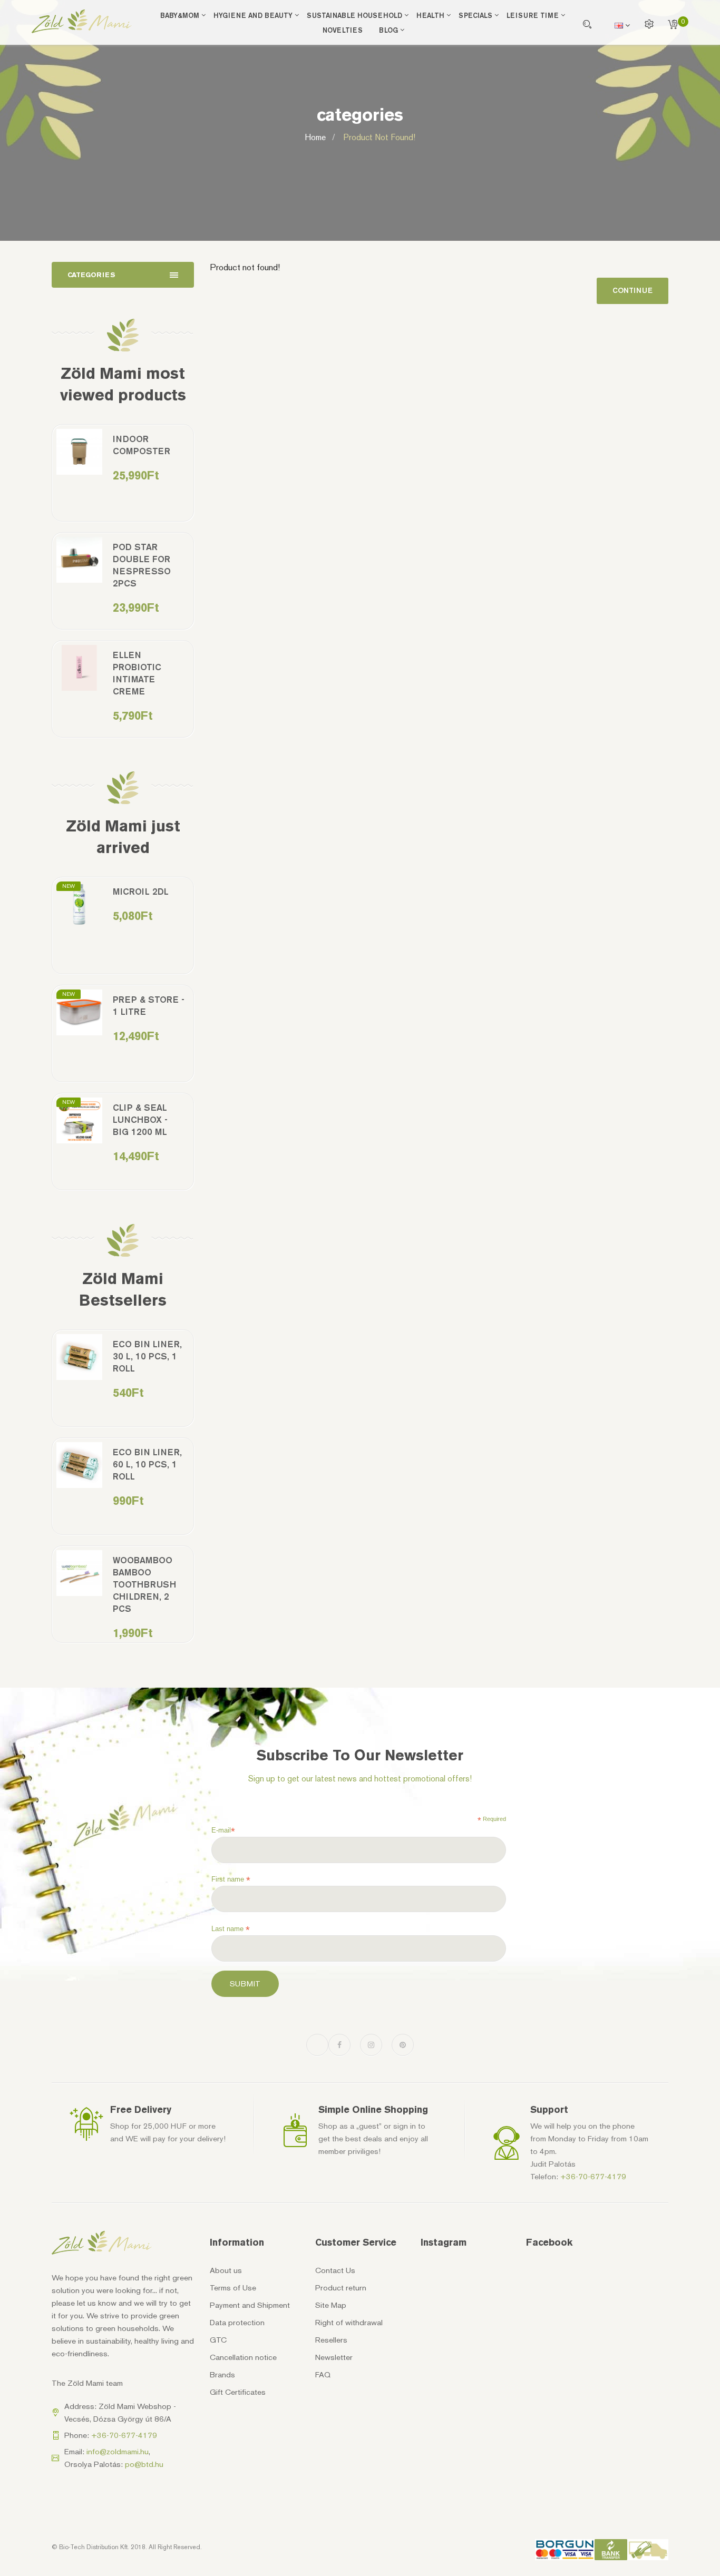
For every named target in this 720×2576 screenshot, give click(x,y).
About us (226, 2270)
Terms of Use (233, 2288)
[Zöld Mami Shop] (82, 21)
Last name (231, 1929)
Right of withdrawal (349, 2323)
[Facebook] (339, 2045)
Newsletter (334, 2357)
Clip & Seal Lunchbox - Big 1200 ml (140, 1120)
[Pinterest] (403, 2045)
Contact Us (335, 2270)
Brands (222, 2375)
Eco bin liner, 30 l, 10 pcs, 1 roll (147, 1356)
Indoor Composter (142, 445)
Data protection (237, 2323)
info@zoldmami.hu (118, 2452)
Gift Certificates (238, 2392)
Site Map (331, 2305)
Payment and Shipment (250, 2305)
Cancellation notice (243, 2357)
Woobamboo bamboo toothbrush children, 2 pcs (144, 1584)
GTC (218, 2340)
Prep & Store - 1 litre (149, 1006)
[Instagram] (371, 2045)
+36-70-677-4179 (593, 2177)
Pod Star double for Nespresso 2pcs (142, 565)
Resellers (331, 2340)
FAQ (323, 2375)
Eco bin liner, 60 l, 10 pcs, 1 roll (147, 1464)
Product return (341, 2288)
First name (231, 1879)
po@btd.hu (144, 2464)
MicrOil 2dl (141, 892)
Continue (633, 291)
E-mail (223, 1830)
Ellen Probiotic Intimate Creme (137, 673)
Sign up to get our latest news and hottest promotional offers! (360, 1779)
